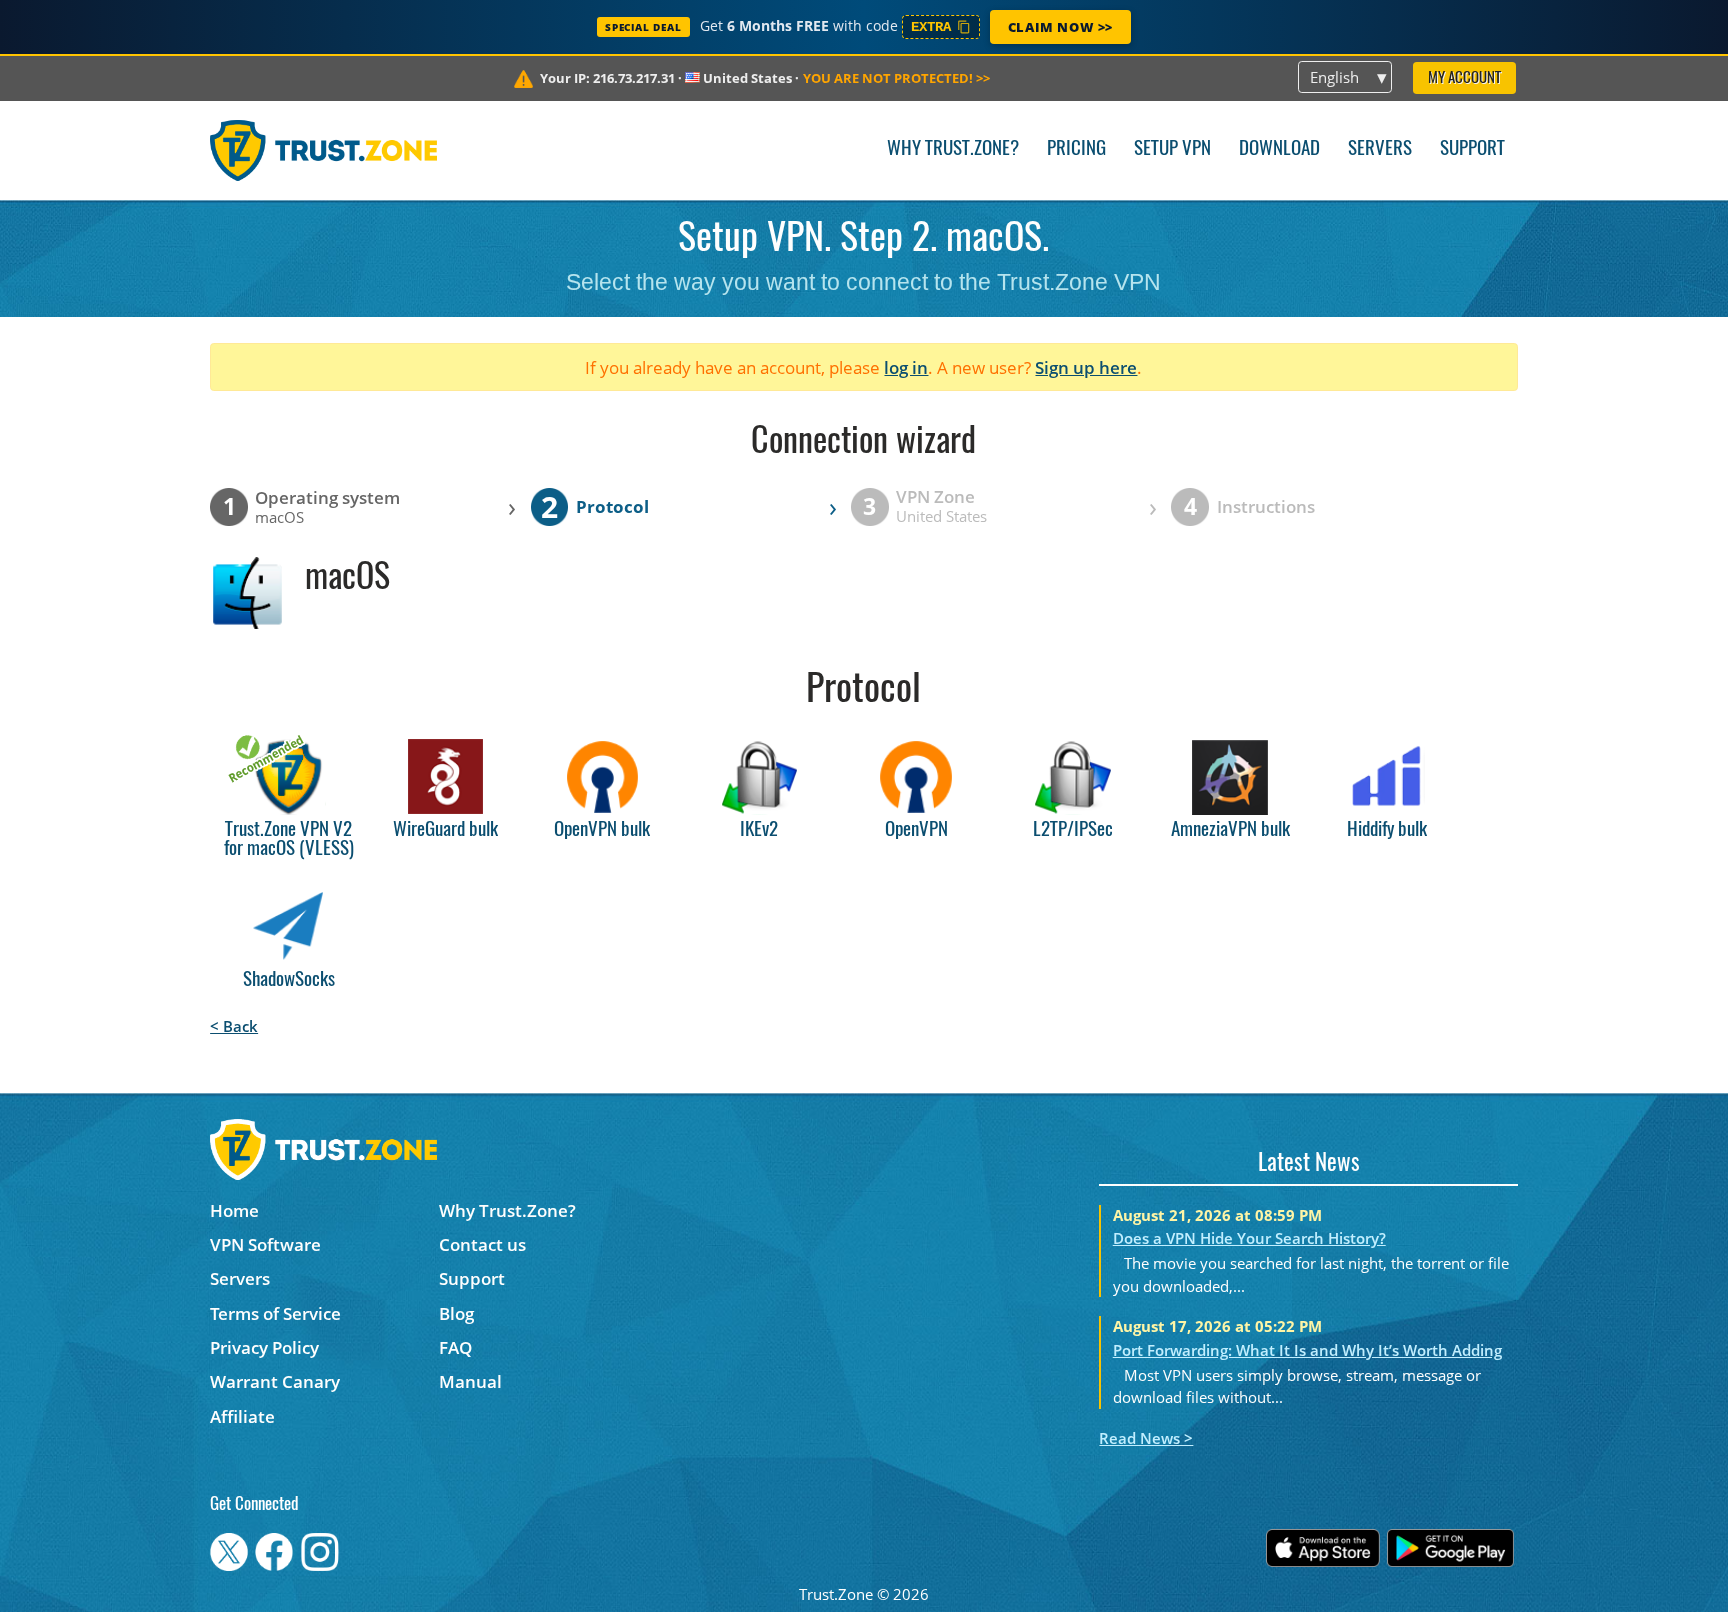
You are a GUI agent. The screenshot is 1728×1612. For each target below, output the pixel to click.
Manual (470, 1381)
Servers (1380, 149)
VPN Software (265, 1244)
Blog (456, 1313)
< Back (234, 1026)
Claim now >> (1060, 27)
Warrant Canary (275, 1381)
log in (906, 367)
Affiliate (242, 1416)
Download (1279, 149)
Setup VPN (1172, 149)
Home (234, 1210)
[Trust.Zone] (323, 150)
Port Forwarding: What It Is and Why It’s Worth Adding (1307, 1350)
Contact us (482, 1244)
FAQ (455, 1347)
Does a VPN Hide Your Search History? (1249, 1238)
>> (896, 78)
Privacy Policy (264, 1347)
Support (1472, 149)
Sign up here (1086, 367)
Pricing (1076, 149)
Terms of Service (275, 1313)
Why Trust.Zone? (953, 149)
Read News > (1146, 1438)
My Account (1464, 78)
